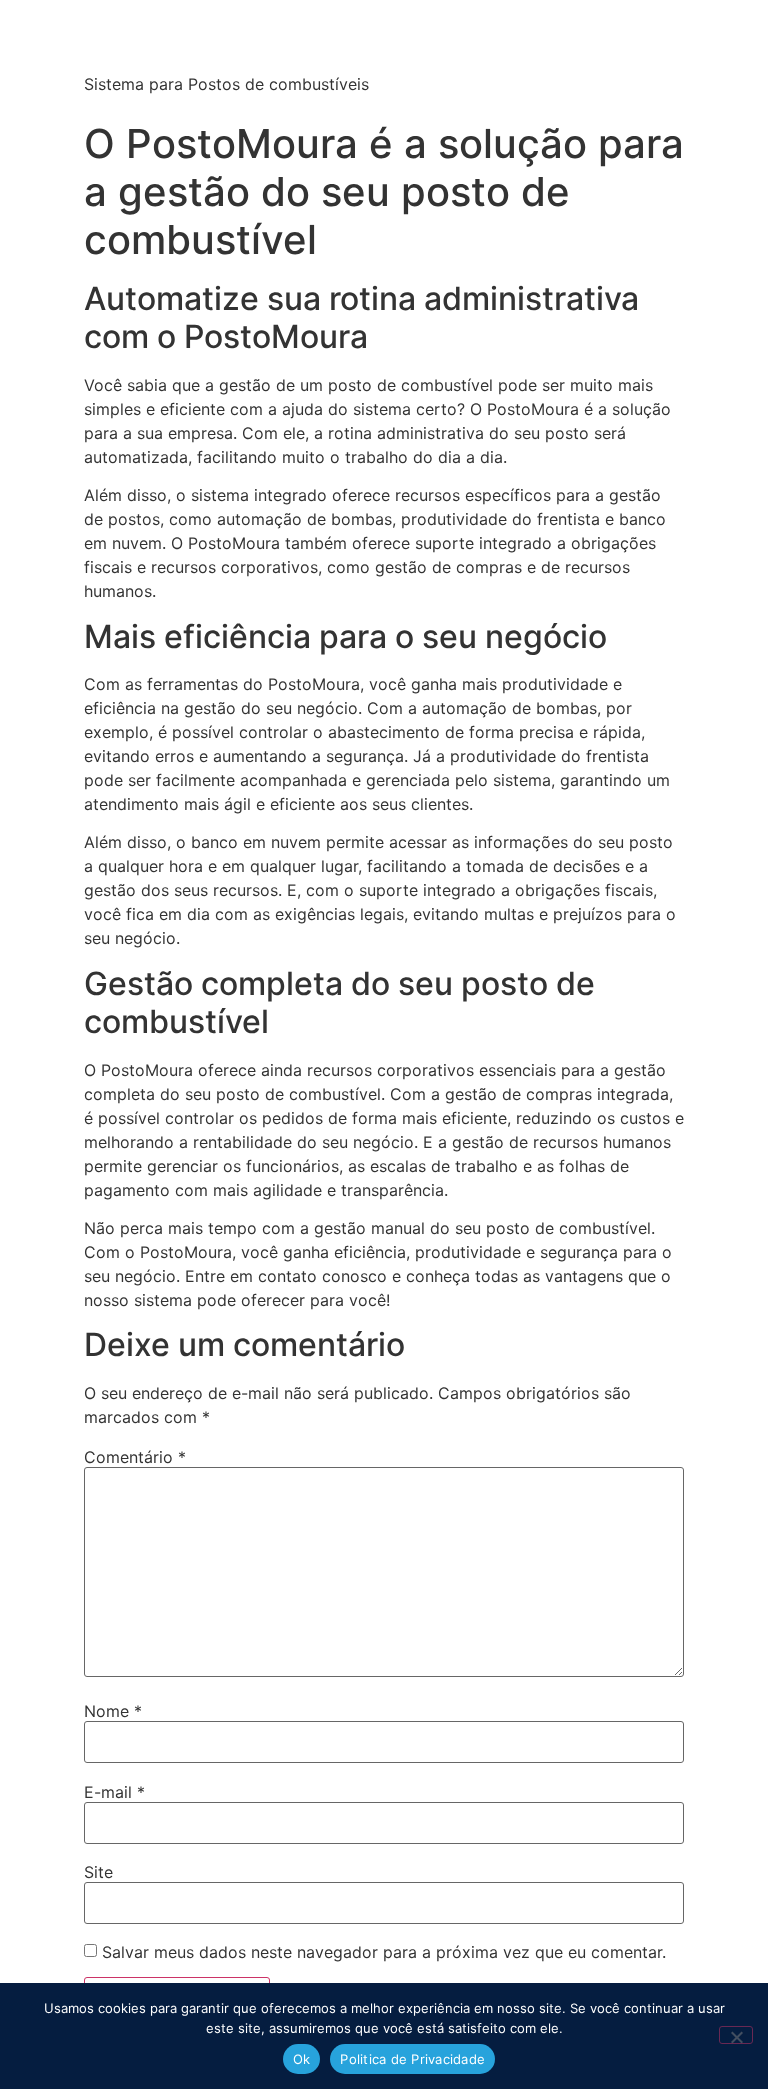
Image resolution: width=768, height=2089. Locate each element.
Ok (302, 2059)
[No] (736, 2035)
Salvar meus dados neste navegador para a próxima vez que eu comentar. (384, 1952)
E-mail (114, 1792)
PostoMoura (200, 39)
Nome (113, 1711)
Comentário (135, 1457)
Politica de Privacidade (412, 2059)
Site (98, 1872)
